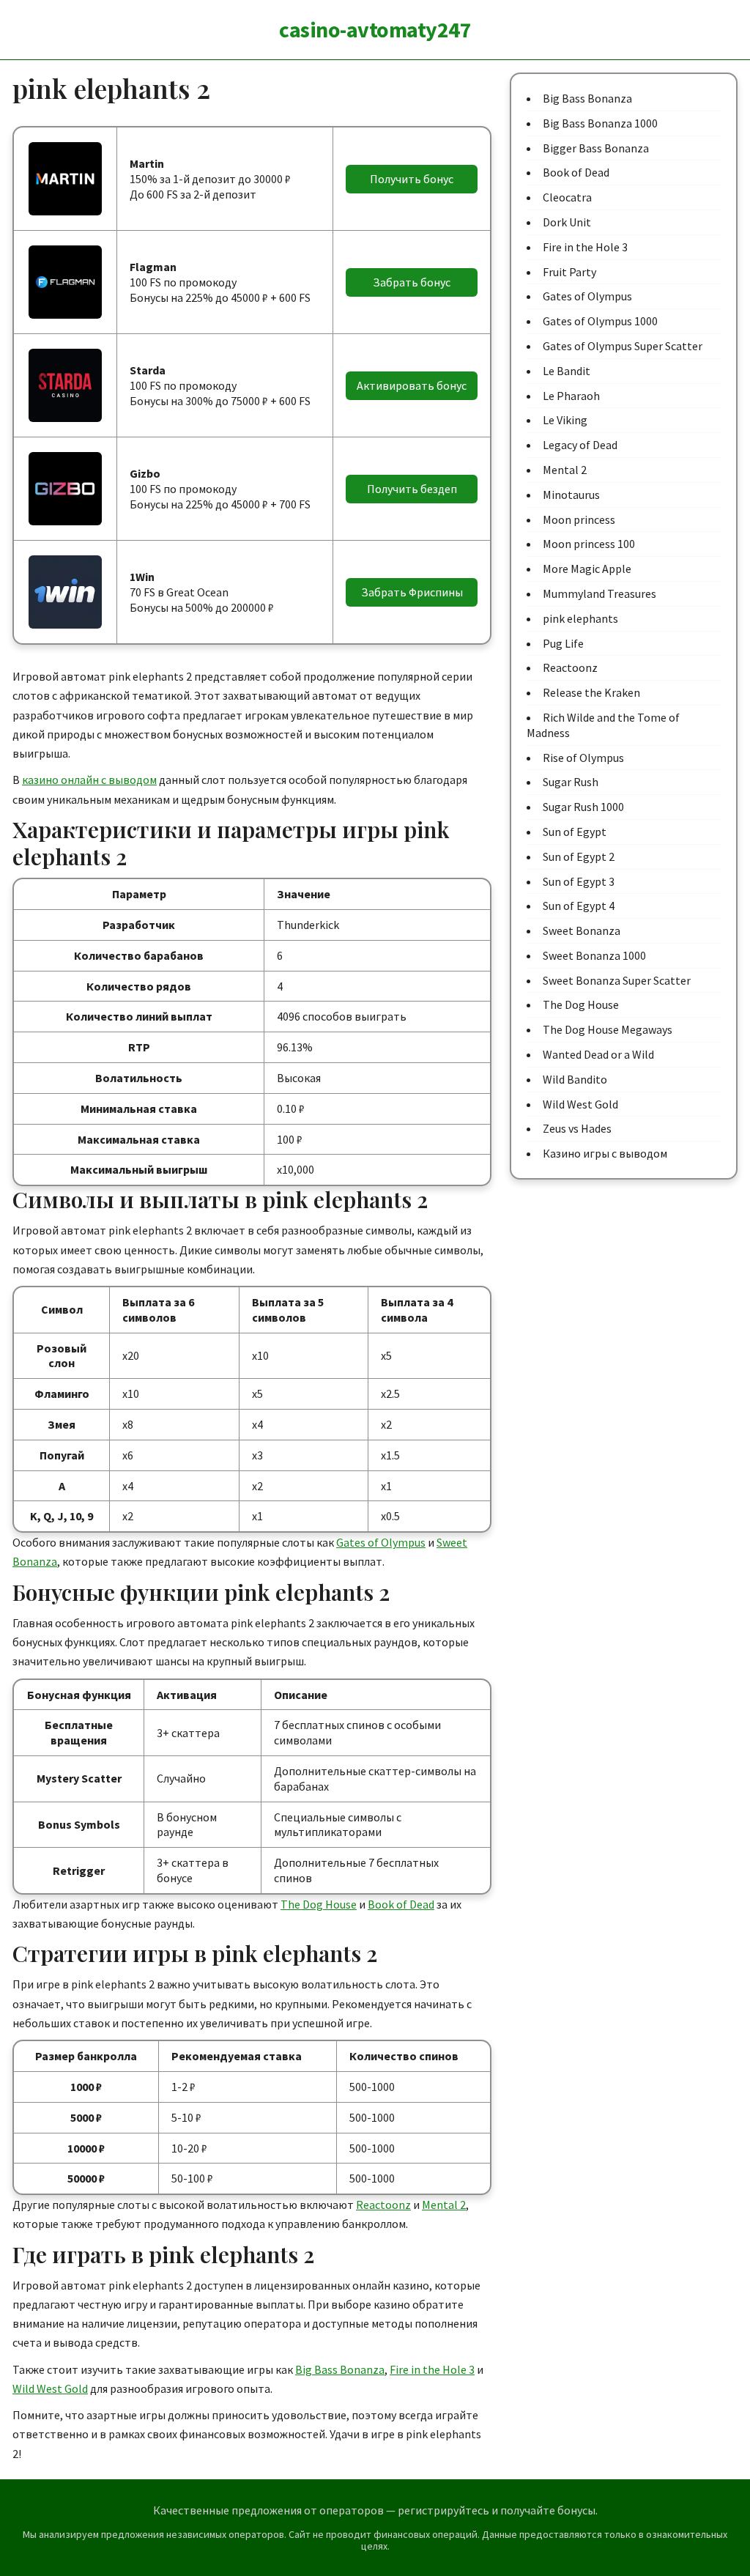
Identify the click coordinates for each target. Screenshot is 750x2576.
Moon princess (579, 519)
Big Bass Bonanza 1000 (600, 123)
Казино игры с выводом (605, 1153)
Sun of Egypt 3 (579, 881)
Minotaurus (571, 495)
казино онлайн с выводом (89, 780)
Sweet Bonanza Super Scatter (617, 980)
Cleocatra (567, 197)
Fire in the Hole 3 (432, 2369)
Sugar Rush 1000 (583, 807)
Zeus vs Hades (577, 1128)
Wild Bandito (575, 1079)
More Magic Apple (587, 569)
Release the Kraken (591, 692)
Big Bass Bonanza (340, 2369)
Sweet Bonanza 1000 (594, 955)
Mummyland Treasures (599, 593)
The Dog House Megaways (608, 1029)
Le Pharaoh (571, 396)
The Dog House (319, 1904)
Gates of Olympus (381, 1542)
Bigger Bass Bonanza (596, 148)
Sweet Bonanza (582, 930)
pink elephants (580, 618)
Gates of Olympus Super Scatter (623, 346)
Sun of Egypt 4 (579, 906)
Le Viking (565, 420)
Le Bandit (567, 371)
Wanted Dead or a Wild (598, 1054)
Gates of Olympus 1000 (600, 321)
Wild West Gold (50, 2388)
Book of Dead (401, 1904)
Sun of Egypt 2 (579, 856)
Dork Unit (567, 222)
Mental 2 (444, 2205)
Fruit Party (569, 272)
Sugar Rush (571, 782)
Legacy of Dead (580, 445)
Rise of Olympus (583, 758)
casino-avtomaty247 (375, 29)
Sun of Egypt (575, 832)
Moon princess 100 (589, 544)
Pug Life (563, 643)
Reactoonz (383, 2205)
